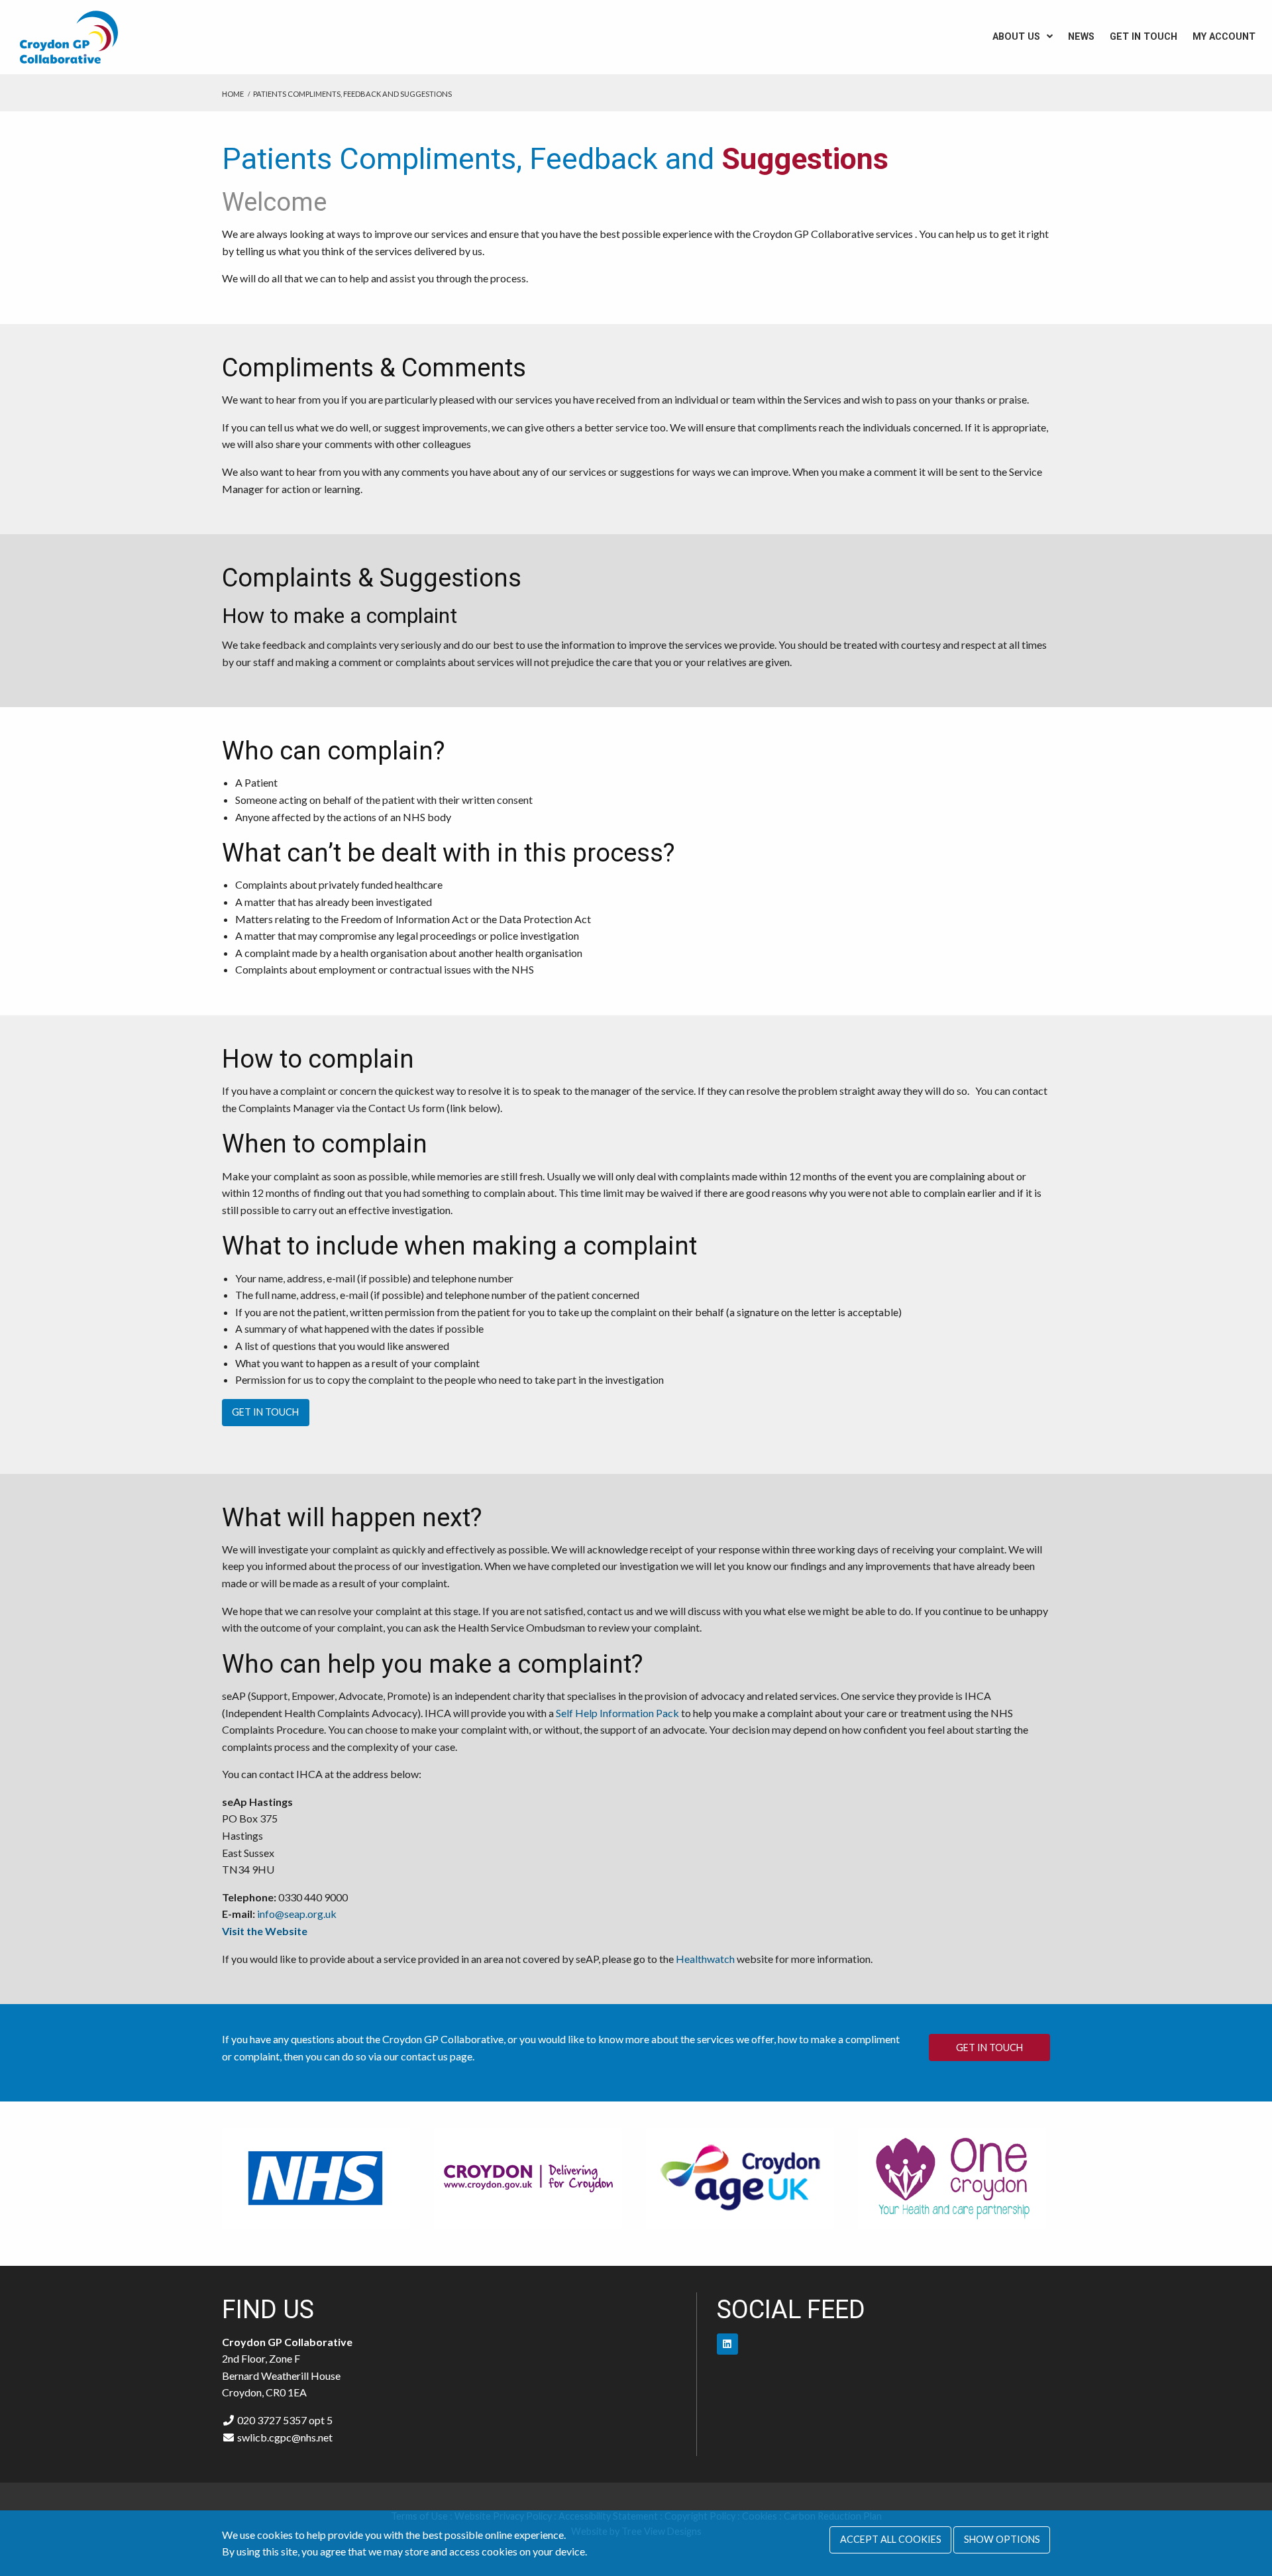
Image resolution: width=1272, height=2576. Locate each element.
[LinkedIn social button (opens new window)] (727, 2344)
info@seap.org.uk (297, 1914)
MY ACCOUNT (1224, 37)
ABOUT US (1016, 37)
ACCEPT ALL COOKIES (891, 2539)
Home (233, 94)
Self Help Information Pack (617, 1713)
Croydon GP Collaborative (83, 37)
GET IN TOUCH (1143, 37)
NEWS (1081, 37)
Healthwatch (705, 1959)
